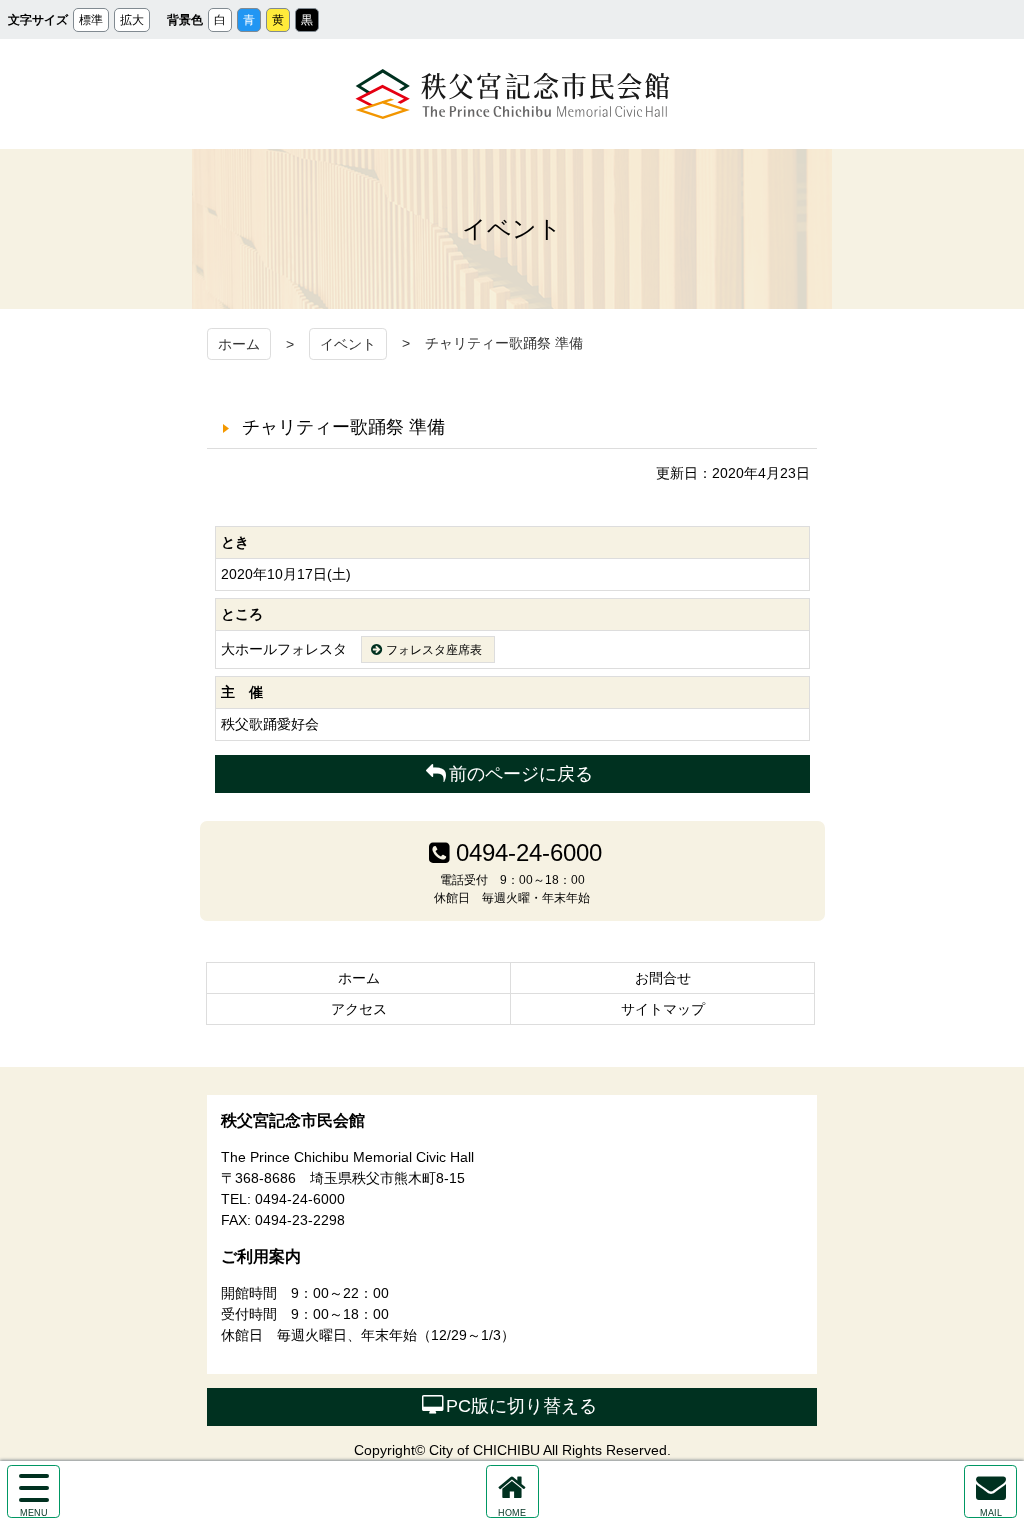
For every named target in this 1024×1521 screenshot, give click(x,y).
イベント (348, 344)
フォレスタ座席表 (434, 650)
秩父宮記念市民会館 (512, 94)
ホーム (239, 344)
